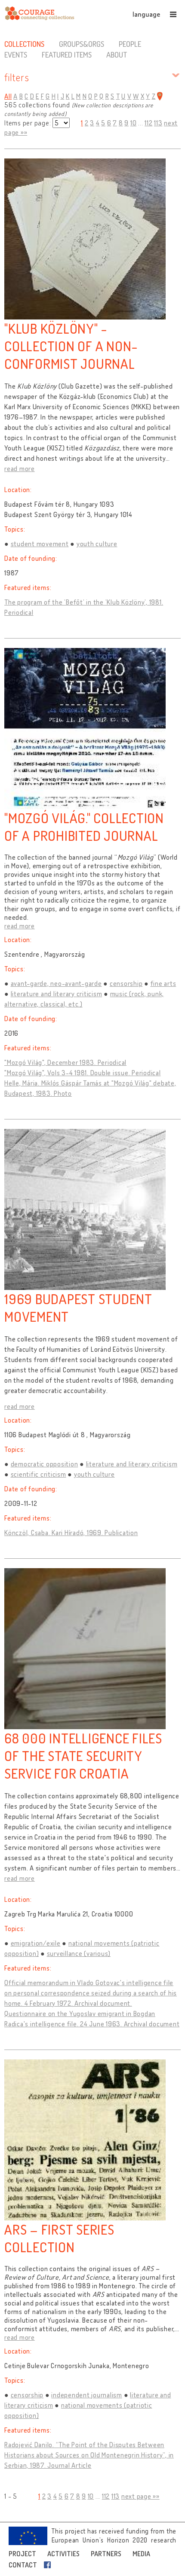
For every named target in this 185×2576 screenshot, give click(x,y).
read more (20, 468)
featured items (67, 55)
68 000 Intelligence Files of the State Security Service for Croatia (83, 1756)
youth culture (97, 544)
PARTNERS (106, 2554)
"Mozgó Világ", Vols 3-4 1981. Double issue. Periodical (83, 1073)
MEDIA (141, 2554)
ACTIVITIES (63, 2554)
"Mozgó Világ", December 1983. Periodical (65, 1062)
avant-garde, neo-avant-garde (56, 983)
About (117, 55)
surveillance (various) (79, 1953)
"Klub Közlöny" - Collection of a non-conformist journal (71, 346)
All (8, 96)
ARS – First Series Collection (59, 2238)
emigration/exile (36, 1943)
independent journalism (87, 2395)
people (130, 44)
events (16, 55)
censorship (126, 983)
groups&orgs (82, 44)
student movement (40, 544)
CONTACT (23, 2565)
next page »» (140, 2496)
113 (158, 123)
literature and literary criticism (57, 994)
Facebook (49, 2565)
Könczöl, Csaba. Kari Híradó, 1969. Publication (71, 1533)
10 (134, 123)
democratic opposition (45, 1464)
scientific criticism (39, 1474)
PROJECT (22, 2554)
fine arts (163, 983)
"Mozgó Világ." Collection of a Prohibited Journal (84, 827)
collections (24, 44)
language (146, 14)
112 (148, 123)
